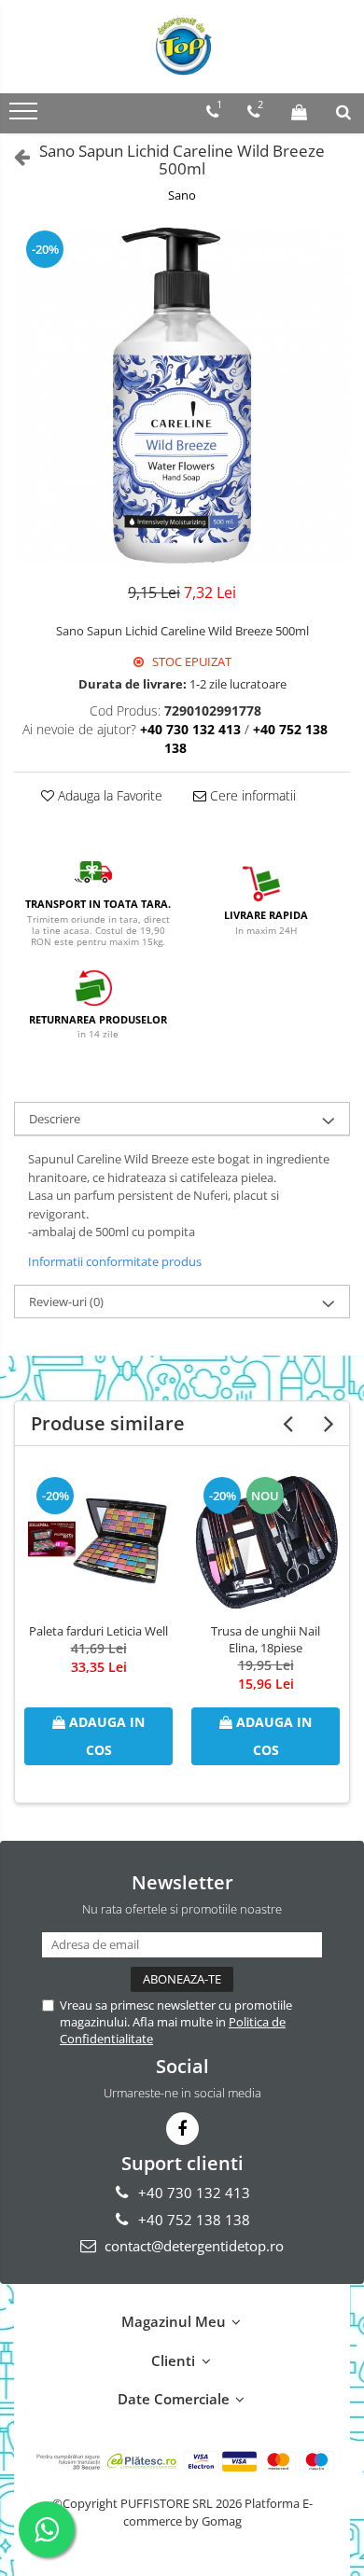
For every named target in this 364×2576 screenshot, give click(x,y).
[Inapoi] (14, 156)
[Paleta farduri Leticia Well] (98, 1539)
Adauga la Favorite (108, 795)
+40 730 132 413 (192, 2193)
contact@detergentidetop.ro (192, 2246)
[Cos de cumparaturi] (299, 112)
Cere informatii (251, 795)
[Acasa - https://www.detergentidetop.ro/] (182, 47)
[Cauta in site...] (343, 112)
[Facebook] (182, 2129)
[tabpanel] (182, 396)
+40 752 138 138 (192, 2220)
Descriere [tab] (55, 1119)
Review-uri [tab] (66, 1302)
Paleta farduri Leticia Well (98, 1631)
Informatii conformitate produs (115, 1261)
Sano (182, 195)
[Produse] (26, 117)
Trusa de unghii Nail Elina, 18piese (266, 1639)
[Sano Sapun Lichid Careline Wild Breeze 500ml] (182, 396)
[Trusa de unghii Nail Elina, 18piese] (266, 1539)
